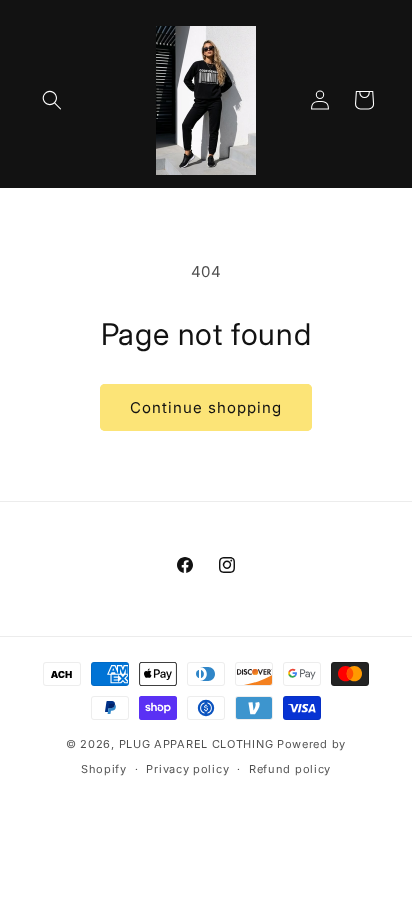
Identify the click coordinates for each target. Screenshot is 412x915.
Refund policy (290, 769)
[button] (52, 100)
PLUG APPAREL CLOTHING (198, 744)
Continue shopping (206, 407)
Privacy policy (187, 769)
